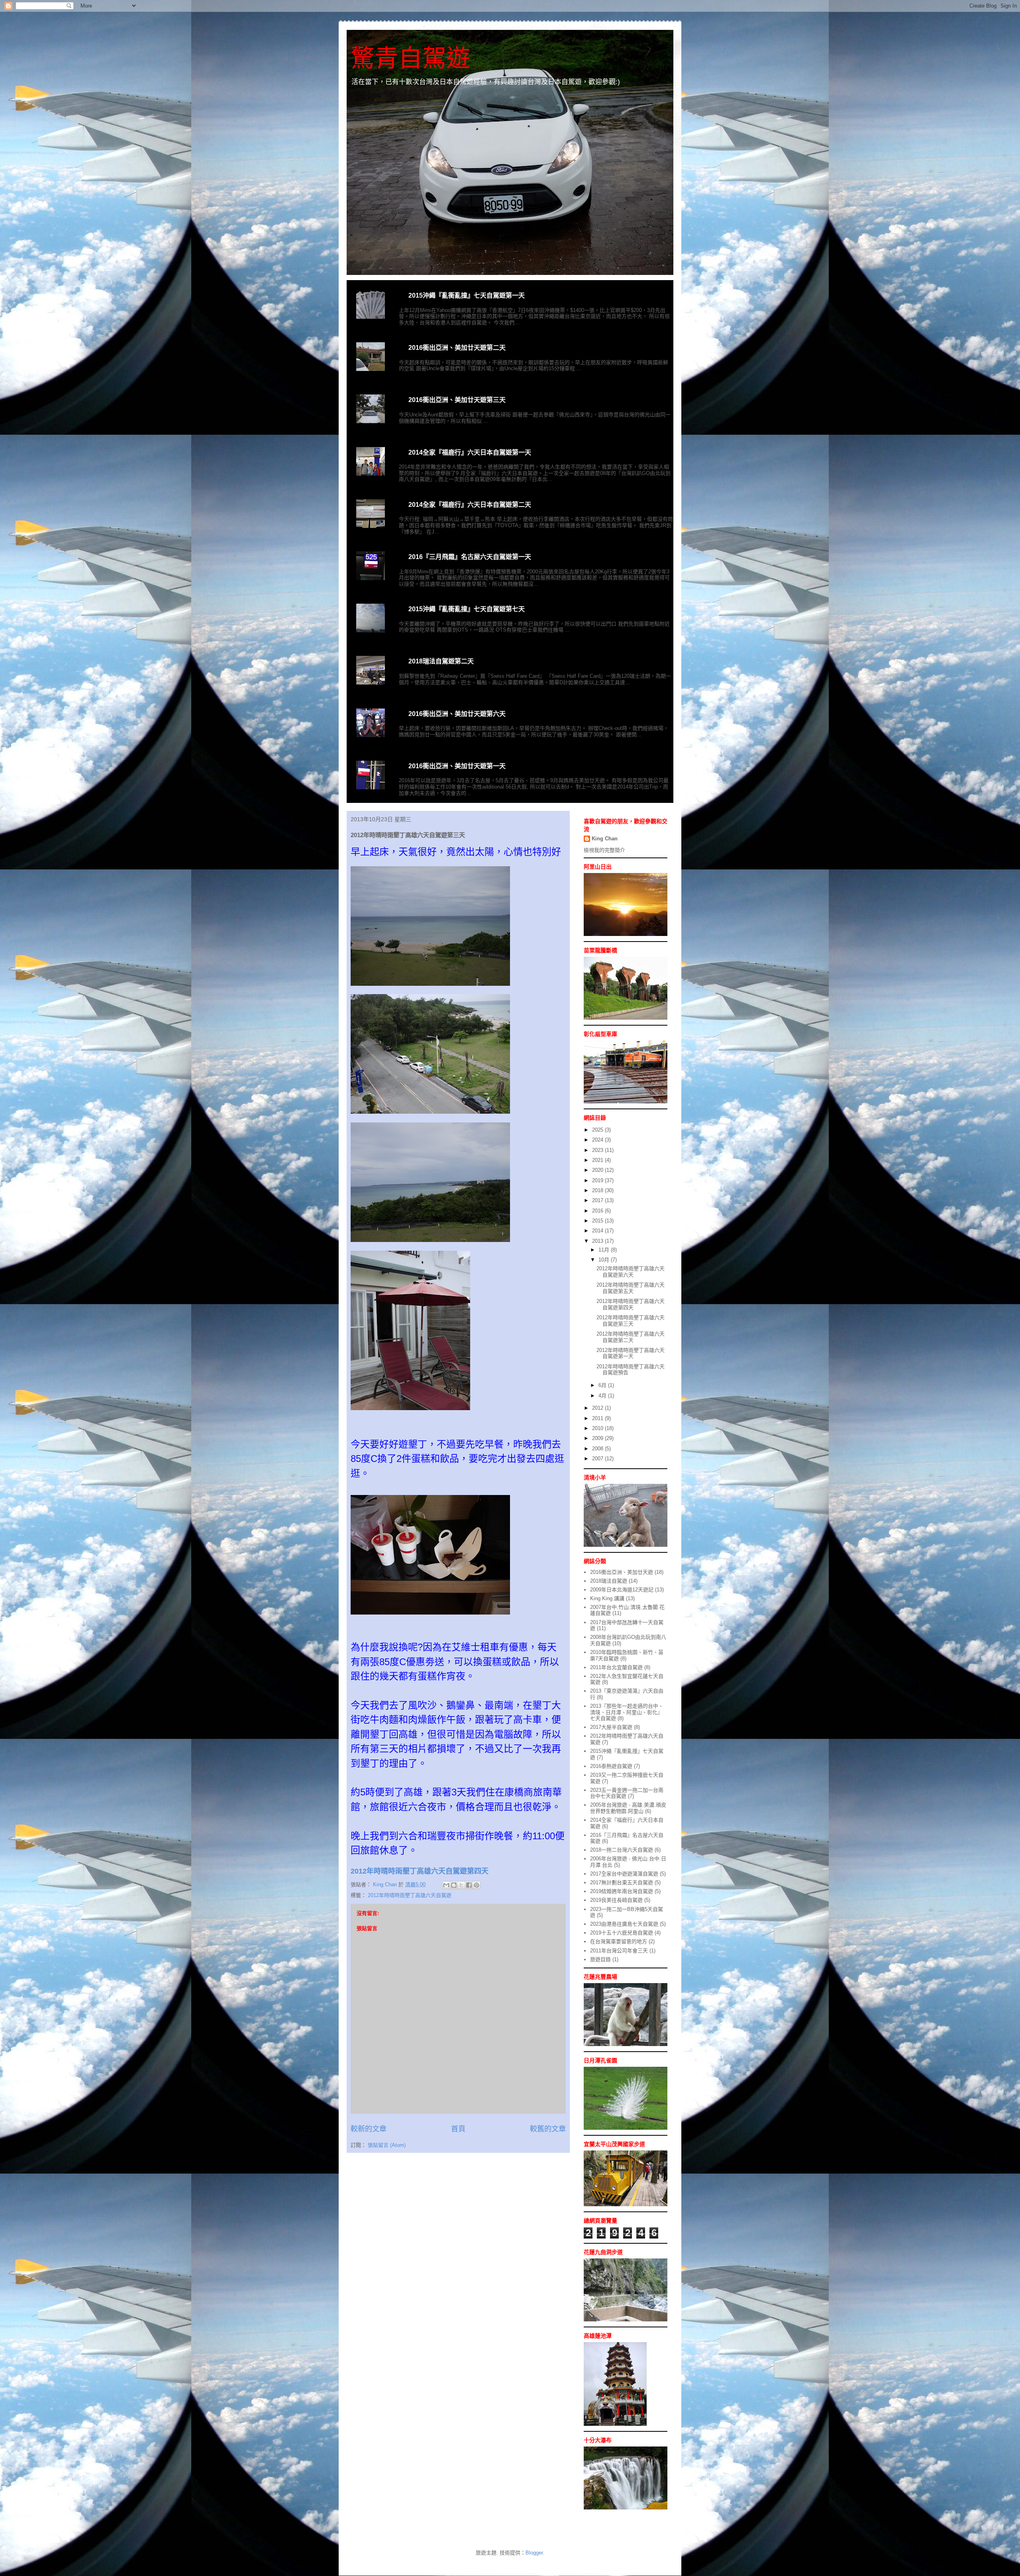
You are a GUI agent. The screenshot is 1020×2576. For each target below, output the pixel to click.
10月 (605, 1260)
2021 (598, 1160)
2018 (598, 1190)
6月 (603, 1385)
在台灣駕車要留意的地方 (619, 1941)
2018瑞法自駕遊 (609, 1581)
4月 (603, 1396)
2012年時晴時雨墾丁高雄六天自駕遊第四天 (631, 1304)
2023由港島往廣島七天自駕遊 (624, 1924)
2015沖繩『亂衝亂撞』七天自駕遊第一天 (467, 295)
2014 (598, 1231)
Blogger (534, 2553)
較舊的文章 (548, 2129)
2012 (598, 1408)
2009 (598, 1438)
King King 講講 (607, 1598)
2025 (598, 1130)
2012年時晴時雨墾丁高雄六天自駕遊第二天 (631, 1337)
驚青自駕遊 (410, 58)
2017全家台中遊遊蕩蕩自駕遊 (624, 1874)
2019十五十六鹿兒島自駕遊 (622, 1933)
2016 (598, 1211)
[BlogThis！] (454, 1885)
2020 (598, 1170)
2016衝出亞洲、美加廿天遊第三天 (457, 400)
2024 (598, 1140)
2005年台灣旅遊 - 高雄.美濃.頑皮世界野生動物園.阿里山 (628, 1808)
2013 (598, 1241)
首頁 (458, 2129)
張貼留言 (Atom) (387, 2145)
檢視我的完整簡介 (604, 850)
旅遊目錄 (600, 1959)
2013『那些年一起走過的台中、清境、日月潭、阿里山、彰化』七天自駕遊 (627, 1712)
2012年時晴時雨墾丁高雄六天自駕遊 (410, 1895)
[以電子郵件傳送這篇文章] (446, 1885)
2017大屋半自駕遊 (611, 1727)
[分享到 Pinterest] (477, 1885)
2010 (598, 1428)
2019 (598, 1180)
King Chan (605, 839)
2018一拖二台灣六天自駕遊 (622, 1850)
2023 (598, 1150)
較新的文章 (369, 2129)
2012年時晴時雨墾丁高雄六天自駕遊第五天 (631, 1288)
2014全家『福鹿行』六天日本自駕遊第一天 (470, 452)
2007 (598, 1459)
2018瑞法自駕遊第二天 (441, 661)
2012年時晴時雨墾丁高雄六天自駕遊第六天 (631, 1272)
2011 (598, 1418)
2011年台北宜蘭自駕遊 (616, 1667)
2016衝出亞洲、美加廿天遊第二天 (457, 348)
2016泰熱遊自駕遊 (611, 1766)
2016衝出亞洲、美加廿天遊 (622, 1572)
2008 (598, 1449)
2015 (598, 1221)
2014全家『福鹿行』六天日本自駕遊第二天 (470, 505)
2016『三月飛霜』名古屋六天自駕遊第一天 (470, 557)
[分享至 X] (461, 1885)
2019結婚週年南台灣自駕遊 (622, 1891)
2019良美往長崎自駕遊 (616, 1900)
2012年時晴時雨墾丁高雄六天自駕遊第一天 (631, 1353)
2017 (598, 1200)
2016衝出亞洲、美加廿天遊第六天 (457, 714)
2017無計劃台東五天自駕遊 (622, 1882)
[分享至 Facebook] (469, 1885)
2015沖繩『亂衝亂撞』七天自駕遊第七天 (467, 609)
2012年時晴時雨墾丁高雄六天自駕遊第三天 (631, 1321)
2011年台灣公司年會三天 (619, 1951)
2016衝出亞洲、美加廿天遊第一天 (457, 766)
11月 (605, 1250)
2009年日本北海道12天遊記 (622, 1590)
